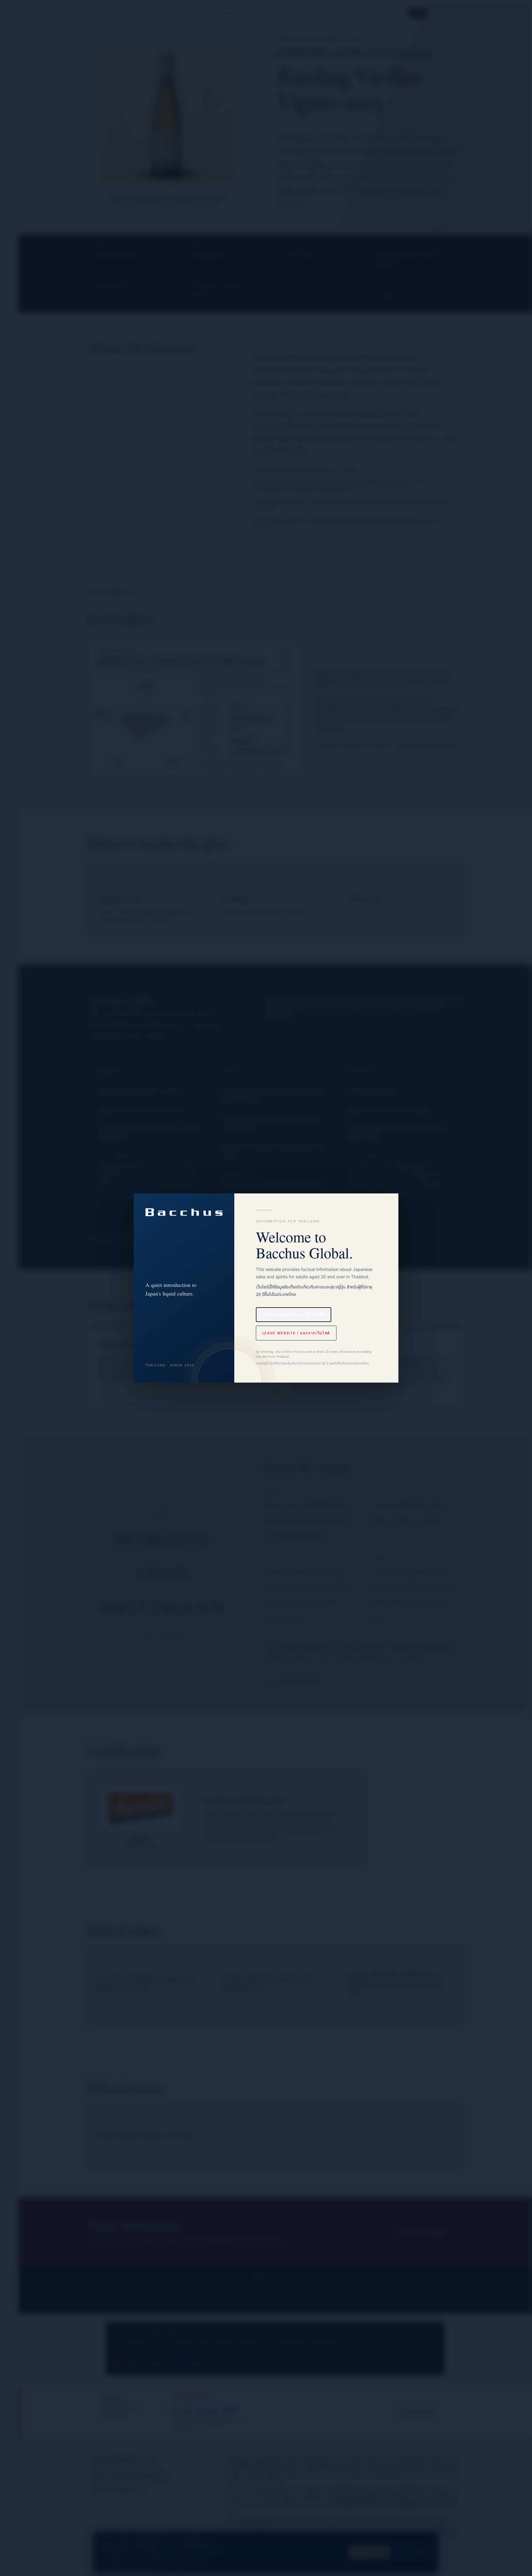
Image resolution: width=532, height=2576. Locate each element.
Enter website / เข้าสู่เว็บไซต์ (294, 1315)
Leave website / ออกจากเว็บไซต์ (296, 1333)
